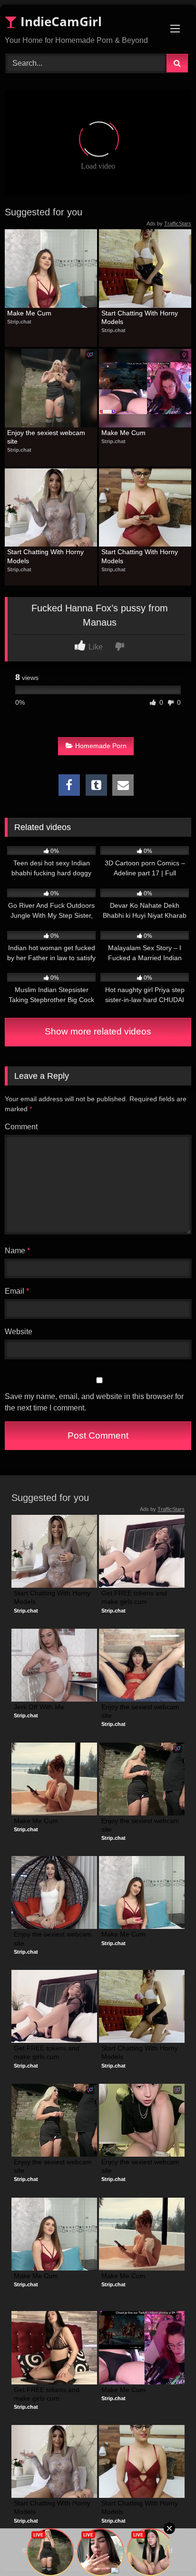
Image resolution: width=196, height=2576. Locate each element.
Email (17, 1291)
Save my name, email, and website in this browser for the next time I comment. (94, 1402)
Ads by (169, 223)
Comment (21, 1127)
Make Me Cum (29, 313)
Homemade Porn (101, 746)
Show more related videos (98, 1031)
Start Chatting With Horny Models (141, 317)
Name (17, 1251)
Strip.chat (19, 322)
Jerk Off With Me (39, 1707)
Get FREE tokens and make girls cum (135, 1597)
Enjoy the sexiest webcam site (47, 437)
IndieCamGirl (59, 21)
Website (19, 1332)
